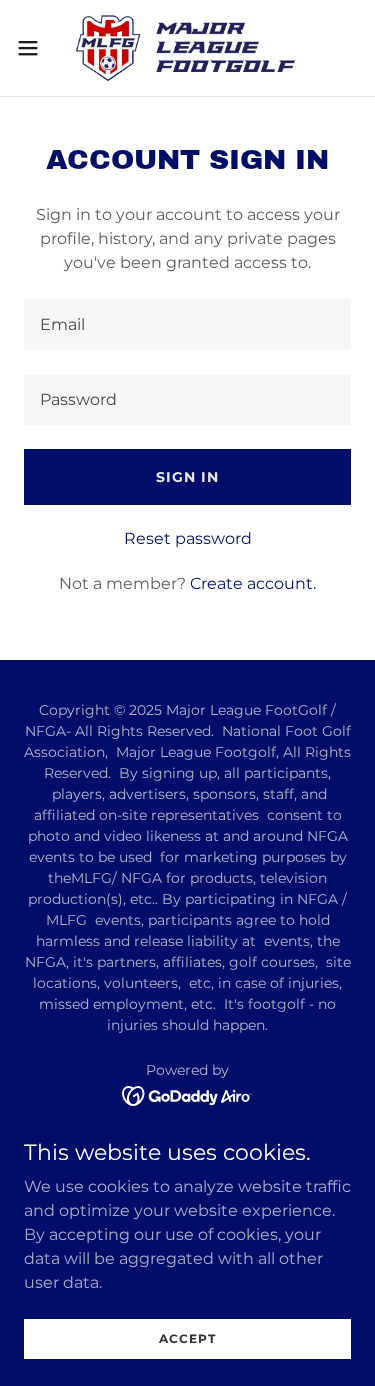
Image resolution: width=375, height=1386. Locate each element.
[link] (187, 48)
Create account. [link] (253, 583)
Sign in (187, 477)
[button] (35, 48)
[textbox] (187, 324)
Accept (187, 1338)
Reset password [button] (188, 538)
